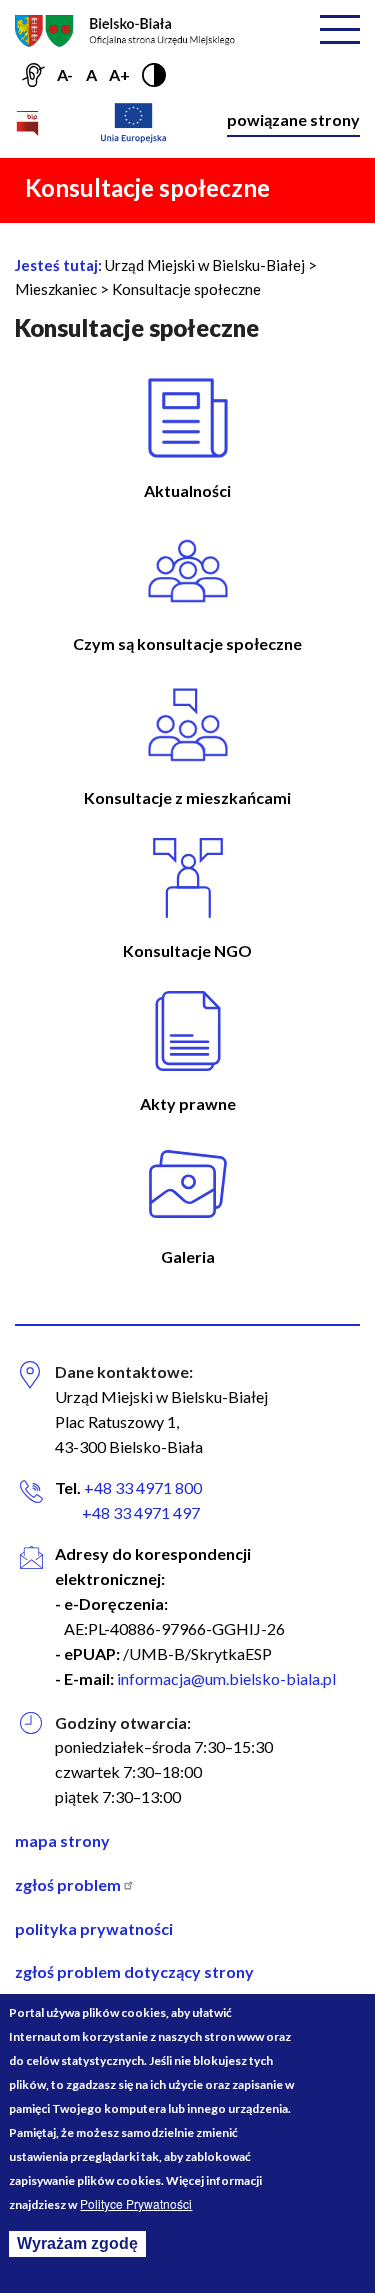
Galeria (188, 1256)
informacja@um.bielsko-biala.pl (226, 1678)
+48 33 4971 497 (127, 1512)
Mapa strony (62, 1840)
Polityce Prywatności (136, 2203)
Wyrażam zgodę (77, 2243)
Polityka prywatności (94, 1928)
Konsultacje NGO (187, 950)
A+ (119, 74)
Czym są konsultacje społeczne (187, 643)
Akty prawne (188, 1103)
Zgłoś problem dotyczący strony (134, 1971)
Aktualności (187, 490)
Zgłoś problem (69, 1884)
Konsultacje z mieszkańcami (187, 797)
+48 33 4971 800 (143, 1487)
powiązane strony (293, 119)
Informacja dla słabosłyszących (33, 75)
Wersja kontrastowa (154, 75)
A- (65, 74)
